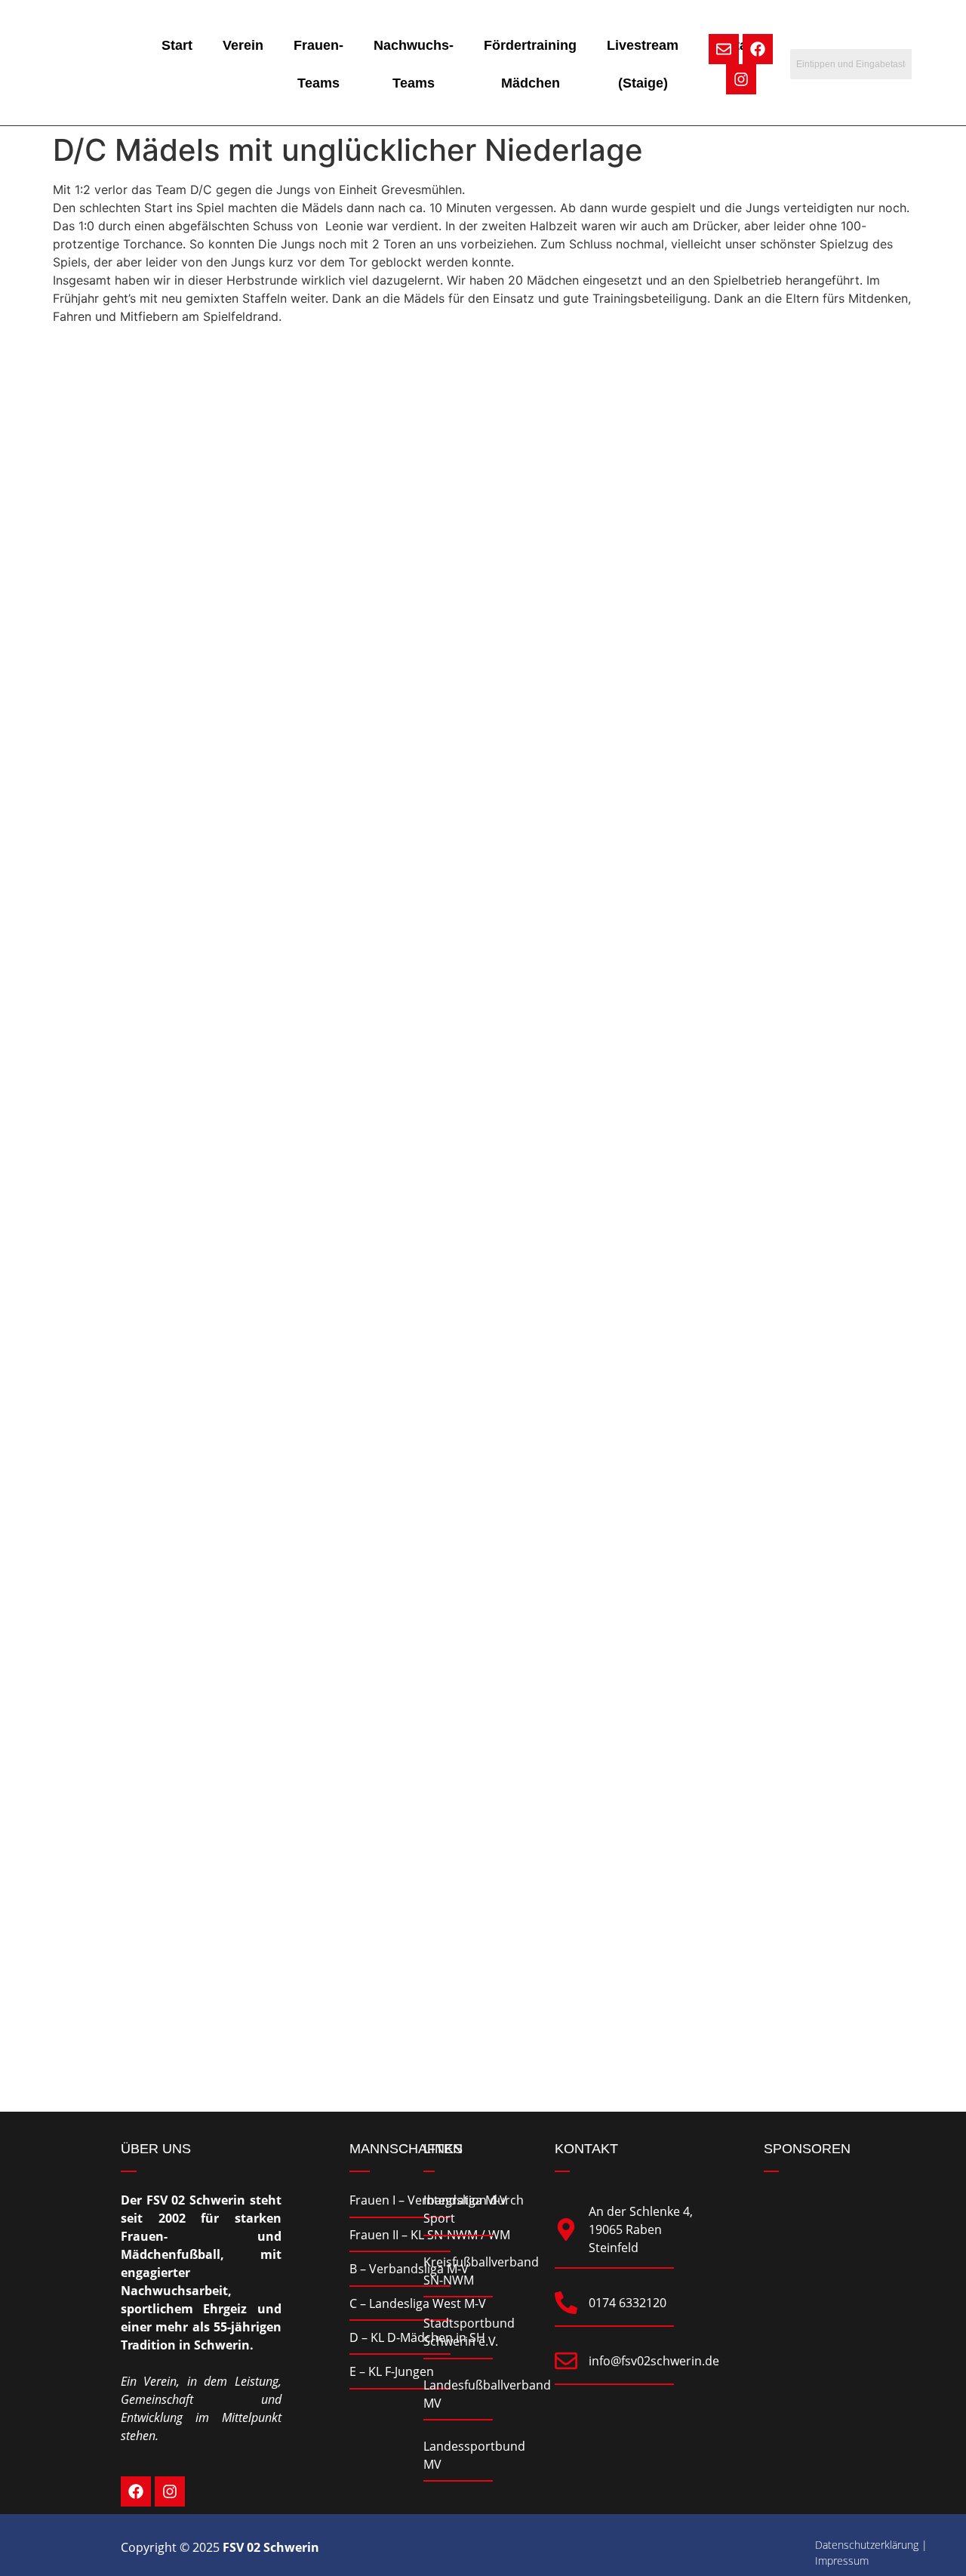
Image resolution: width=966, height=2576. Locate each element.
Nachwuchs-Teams (414, 64)
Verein (243, 45)
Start (177, 45)
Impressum (842, 2561)
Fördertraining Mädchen (530, 64)
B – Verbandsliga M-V (409, 2269)
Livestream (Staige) (643, 64)
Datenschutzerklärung (867, 2545)
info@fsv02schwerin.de (654, 2361)
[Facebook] (758, 49)
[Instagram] (741, 79)
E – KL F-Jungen (392, 2371)
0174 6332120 (628, 2303)
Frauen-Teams (318, 64)
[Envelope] (724, 49)
